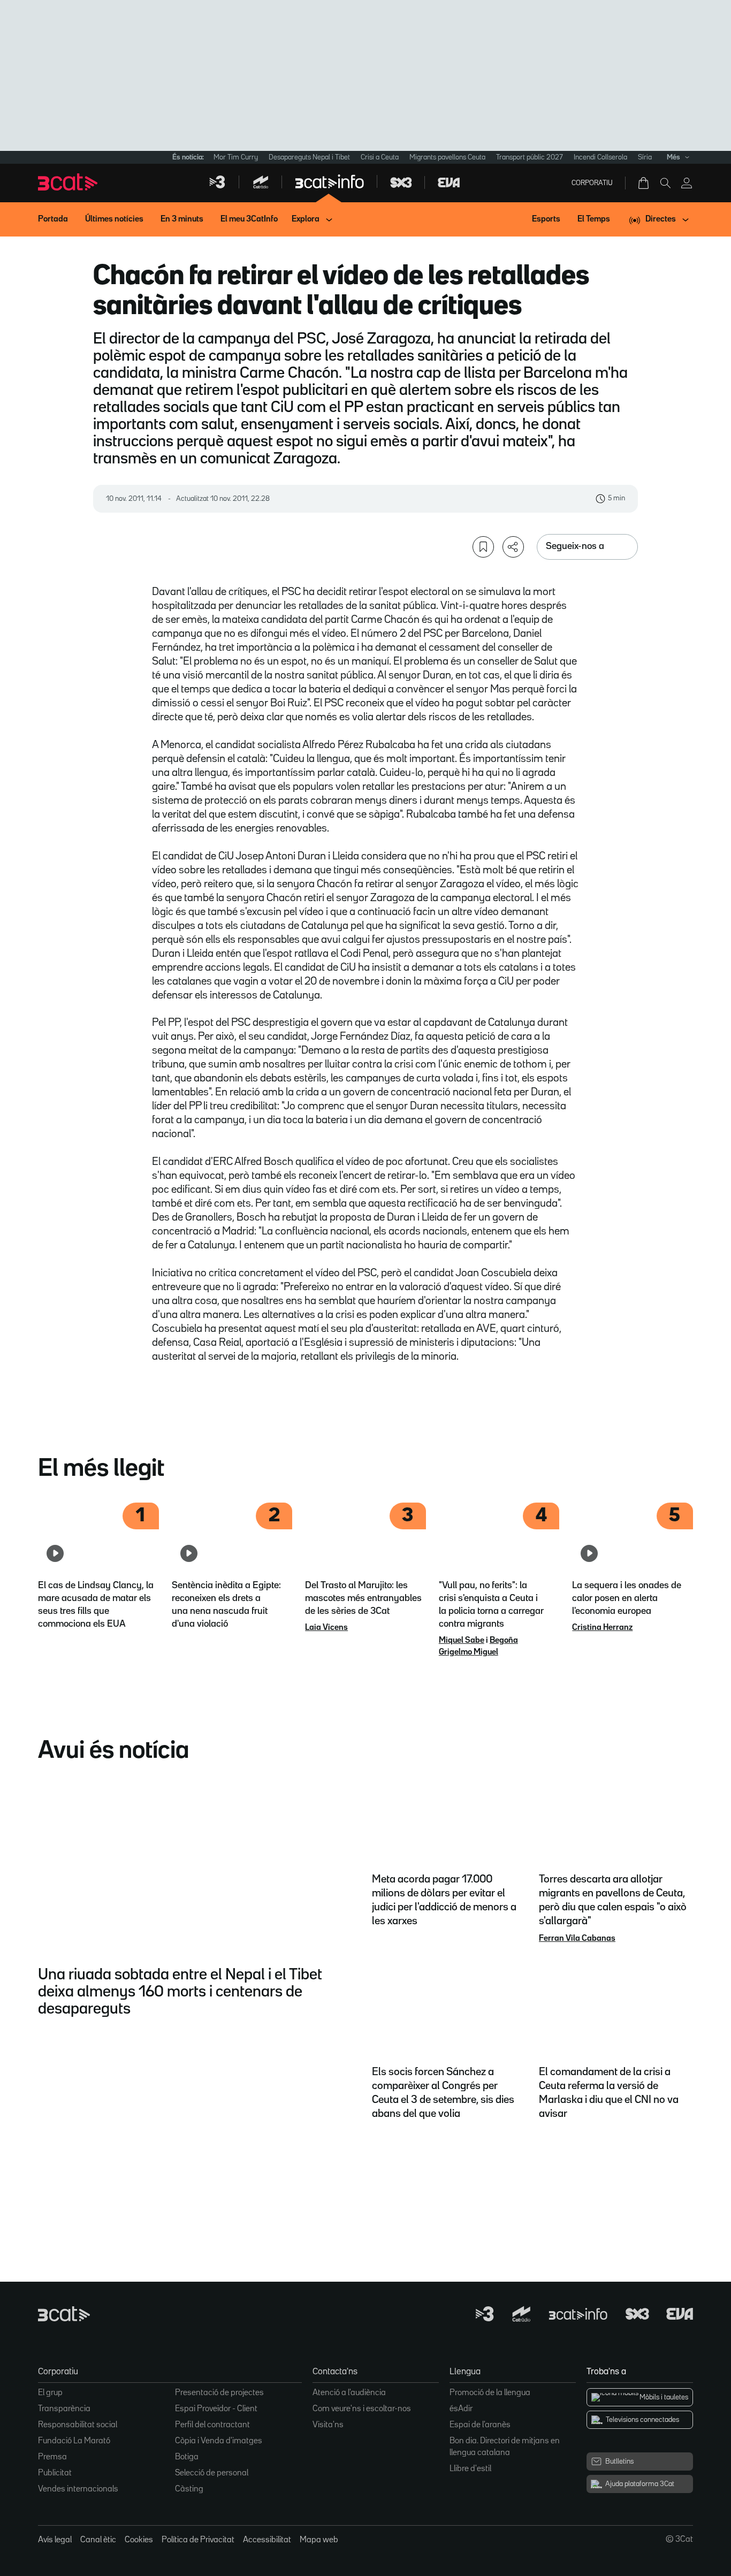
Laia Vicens (326, 1628)
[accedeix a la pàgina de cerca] (665, 183)
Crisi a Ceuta (380, 157)
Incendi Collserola (600, 157)
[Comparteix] (513, 547)
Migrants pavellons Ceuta (447, 157)
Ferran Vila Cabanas (577, 1939)
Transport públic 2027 (530, 157)
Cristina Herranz (602, 1628)
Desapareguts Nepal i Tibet (309, 157)
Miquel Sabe (462, 1641)
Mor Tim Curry (236, 157)
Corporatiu (592, 183)
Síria (645, 157)
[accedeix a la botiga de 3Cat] (644, 183)
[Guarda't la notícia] (483, 547)
